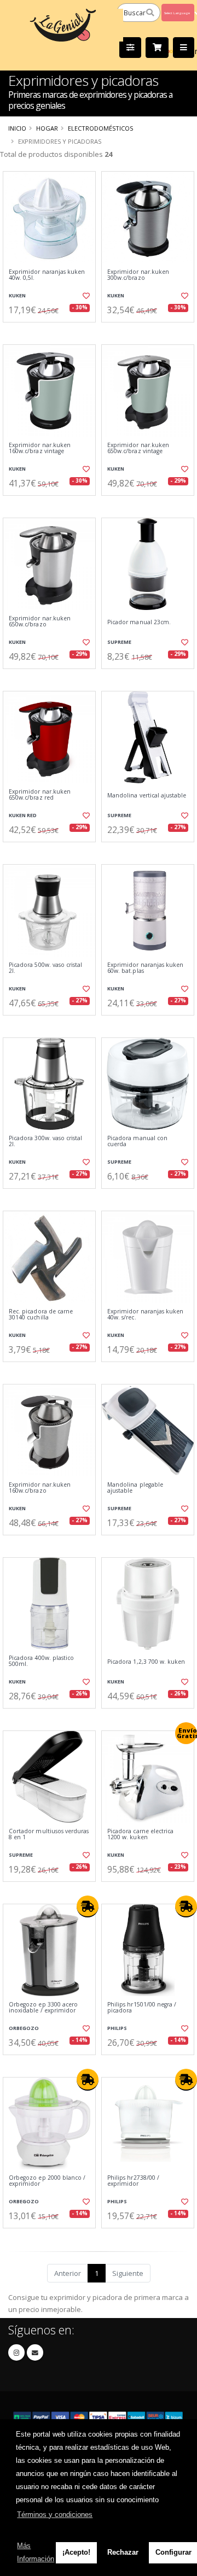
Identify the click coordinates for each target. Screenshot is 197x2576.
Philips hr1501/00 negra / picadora (142, 2008)
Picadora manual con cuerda (137, 1142)
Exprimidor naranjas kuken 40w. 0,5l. (47, 275)
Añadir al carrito (53, 331)
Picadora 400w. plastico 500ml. (41, 1661)
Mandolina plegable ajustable (135, 1488)
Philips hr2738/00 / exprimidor (133, 2181)
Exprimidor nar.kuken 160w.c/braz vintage (40, 448)
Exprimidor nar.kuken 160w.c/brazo (40, 1488)
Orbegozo (24, 2028)
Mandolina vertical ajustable (147, 796)
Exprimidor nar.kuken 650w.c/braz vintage (138, 448)
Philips (117, 2028)
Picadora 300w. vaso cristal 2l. (45, 1142)
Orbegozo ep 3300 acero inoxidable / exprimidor (43, 2008)
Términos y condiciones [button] (55, 2515)
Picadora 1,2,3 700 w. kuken (146, 1662)
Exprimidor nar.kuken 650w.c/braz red (40, 795)
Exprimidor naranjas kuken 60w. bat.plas (145, 968)
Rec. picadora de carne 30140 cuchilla (41, 1315)
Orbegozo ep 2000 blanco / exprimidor (47, 2181)
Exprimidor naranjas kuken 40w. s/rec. (145, 1315)
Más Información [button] (36, 2552)
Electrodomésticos (100, 128)
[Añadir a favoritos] (86, 296)
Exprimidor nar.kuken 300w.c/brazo (138, 275)
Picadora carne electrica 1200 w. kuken (140, 1835)
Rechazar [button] (123, 2552)
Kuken (17, 295)
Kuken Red (23, 815)
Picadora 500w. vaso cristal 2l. (45, 968)
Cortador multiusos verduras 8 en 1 (49, 1835)
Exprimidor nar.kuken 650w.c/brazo (40, 622)
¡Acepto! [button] (76, 2552)
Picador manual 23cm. (139, 622)
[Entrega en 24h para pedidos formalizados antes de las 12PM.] (88, 1906)
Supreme (119, 642)
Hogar (47, 128)
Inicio (17, 128)
